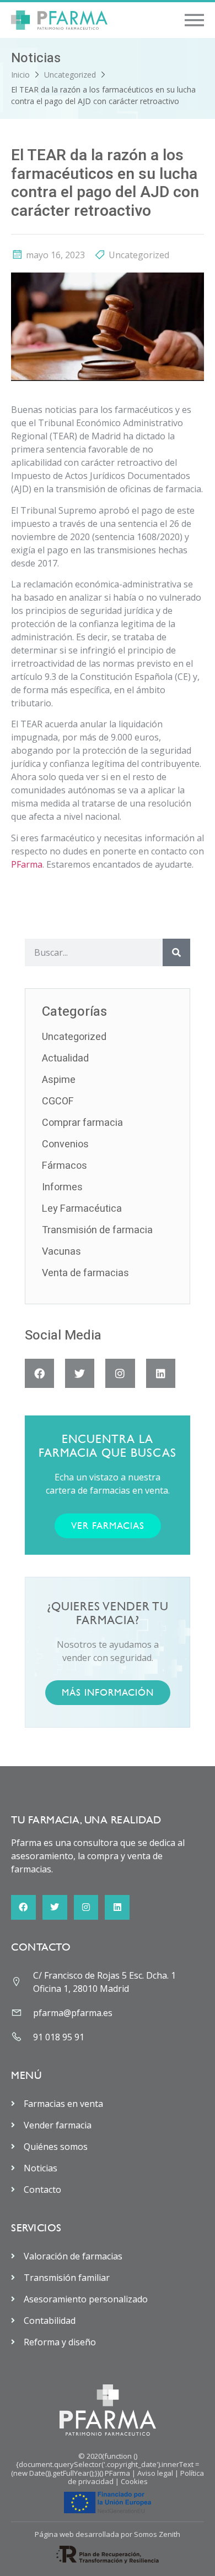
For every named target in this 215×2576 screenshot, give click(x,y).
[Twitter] (80, 1373)
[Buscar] (176, 952)
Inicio (20, 75)
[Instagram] (120, 1373)
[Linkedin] (161, 1373)
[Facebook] (39, 1373)
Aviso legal (155, 2473)
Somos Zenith (157, 2534)
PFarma (27, 864)
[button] (194, 20)
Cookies (134, 2481)
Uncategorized (70, 75)
